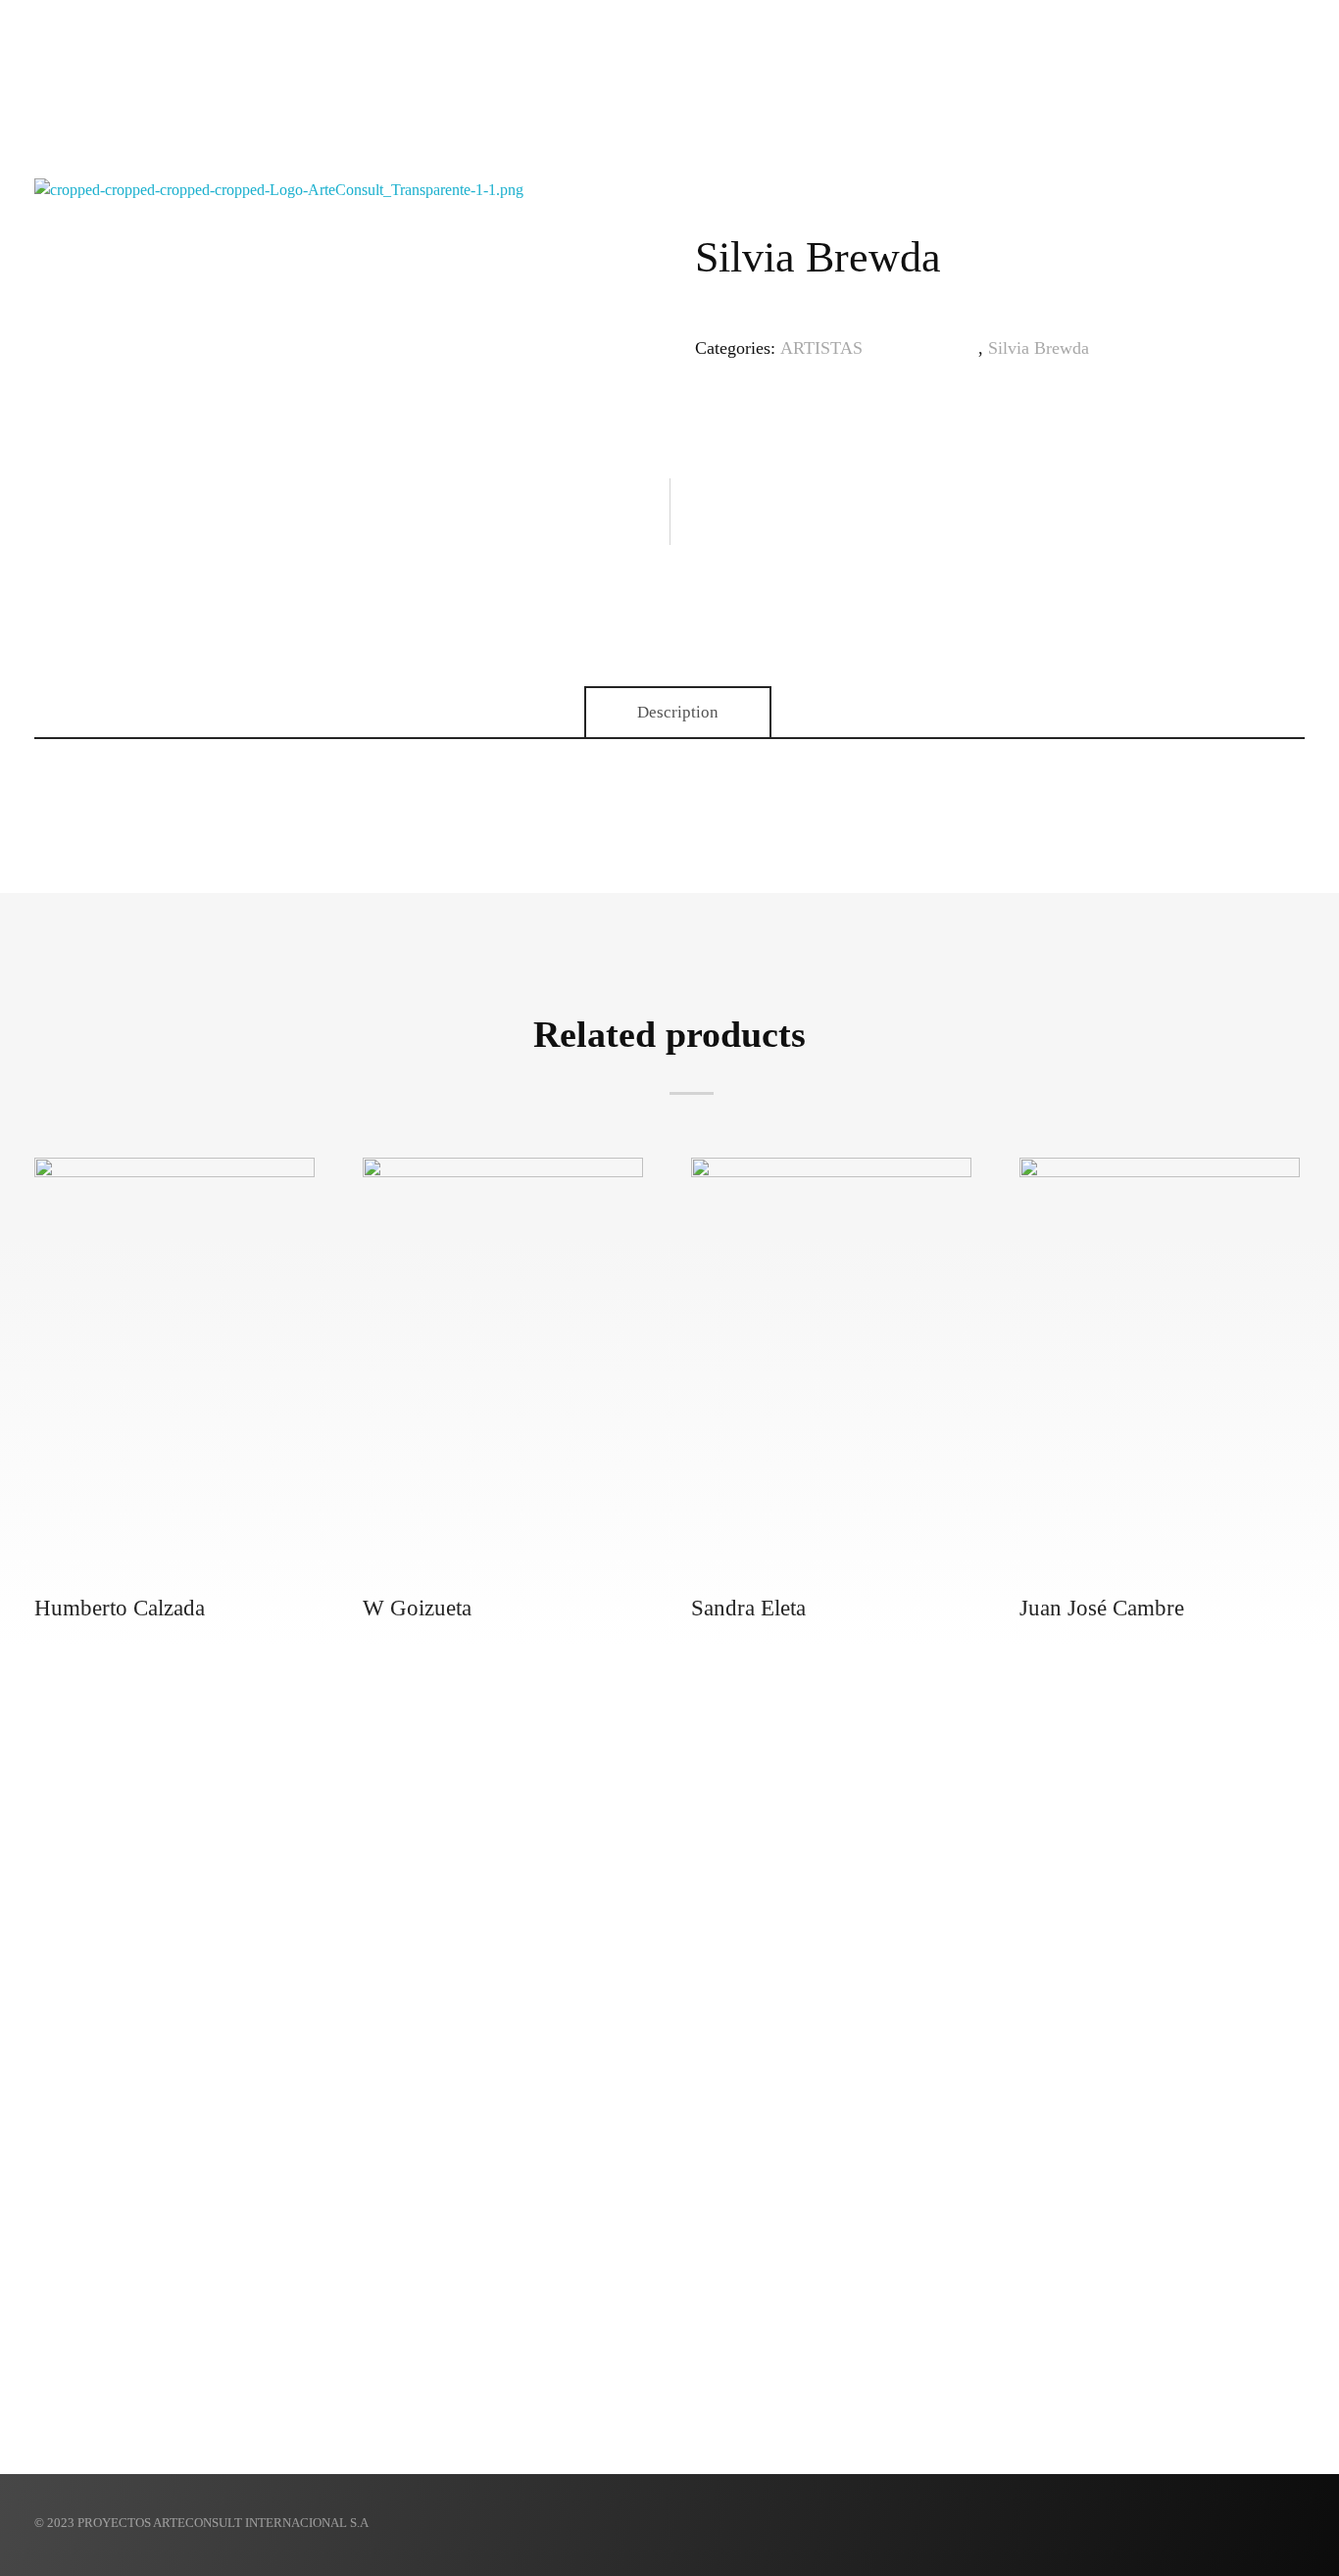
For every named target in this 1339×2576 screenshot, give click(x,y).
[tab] (678, 713)
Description (678, 712)
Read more (180, 1202)
